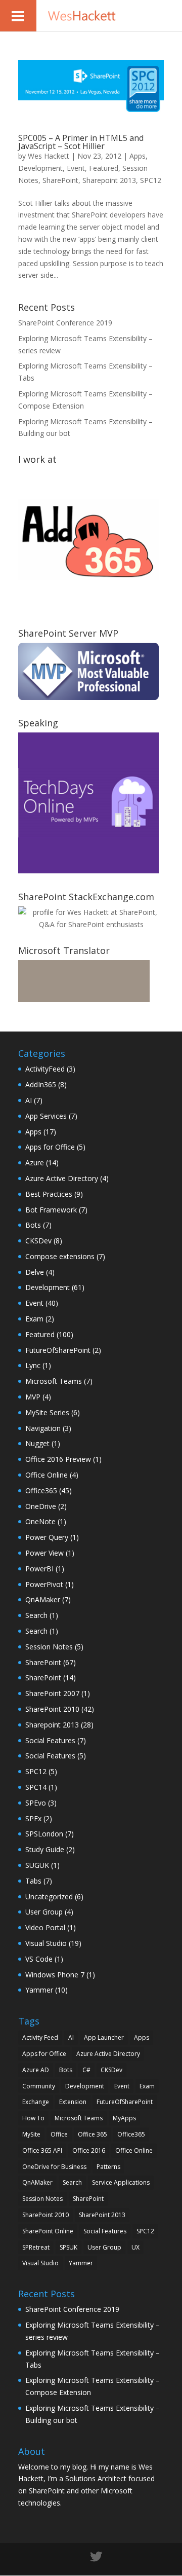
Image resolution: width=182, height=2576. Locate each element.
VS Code (39, 1959)
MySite (31, 2134)
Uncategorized (49, 1897)
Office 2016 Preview (58, 1459)
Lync (33, 1365)
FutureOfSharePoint (58, 1350)
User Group (44, 1912)
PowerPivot (44, 1584)
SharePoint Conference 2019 (65, 323)
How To (33, 2118)
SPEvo (36, 1803)
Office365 (41, 1491)
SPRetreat (36, 2247)
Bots (33, 1225)
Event (76, 168)
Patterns (108, 2167)
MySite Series (47, 1412)
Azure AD (36, 2070)
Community (39, 2086)
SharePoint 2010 (52, 1709)
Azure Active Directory (62, 1178)
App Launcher (104, 2037)
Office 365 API (42, 2150)
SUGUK (37, 1865)
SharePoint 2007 (52, 1693)
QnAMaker (43, 1599)
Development (40, 168)
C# (86, 2070)
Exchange (36, 2102)
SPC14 (36, 1787)
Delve (35, 1272)
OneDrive (41, 1506)
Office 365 (93, 2134)
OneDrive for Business (54, 2167)
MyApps (124, 2118)
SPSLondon (44, 1834)
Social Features (50, 1740)
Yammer (39, 1990)
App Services (46, 1116)
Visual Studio (46, 1943)
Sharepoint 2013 (109, 180)
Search (36, 1615)
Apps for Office (50, 1147)
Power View (44, 1553)
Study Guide (45, 1849)
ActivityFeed (45, 1069)
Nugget (37, 1443)
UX (135, 2247)
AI (29, 1100)
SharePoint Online (48, 2231)
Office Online (47, 1475)
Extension (73, 2102)
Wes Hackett (49, 156)
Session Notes (49, 1647)
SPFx (33, 1818)
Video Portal (45, 1927)
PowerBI (39, 1569)
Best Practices (49, 1194)
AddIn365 (41, 1084)
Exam (34, 1319)
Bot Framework (51, 1210)
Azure (35, 1163)
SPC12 (151, 180)
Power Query (47, 1537)
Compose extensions (60, 1256)
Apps (138, 156)
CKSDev (38, 1241)
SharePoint (60, 180)
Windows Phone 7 (55, 1975)
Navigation (43, 1428)
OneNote (40, 1521)
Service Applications (121, 2182)
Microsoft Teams (54, 1381)
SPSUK (69, 2247)
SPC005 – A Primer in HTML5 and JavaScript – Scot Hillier (81, 142)
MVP (33, 1397)
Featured (104, 168)
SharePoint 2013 (102, 2215)
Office (59, 2134)
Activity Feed (40, 2037)
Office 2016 (89, 2150)
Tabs (33, 1881)
